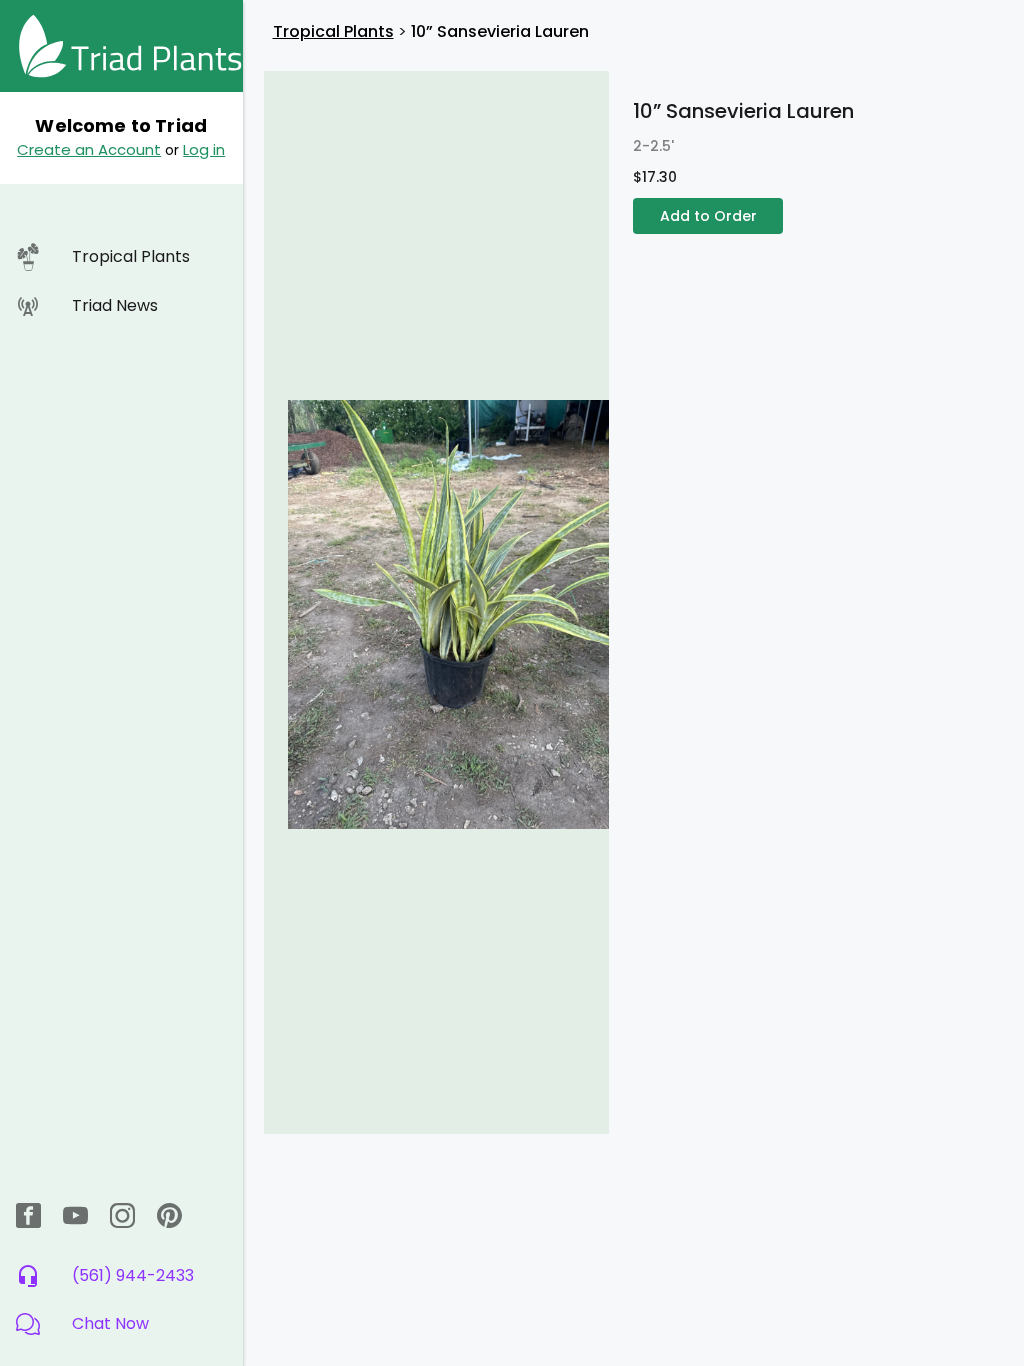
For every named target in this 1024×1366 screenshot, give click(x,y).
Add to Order (708, 216)
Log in (204, 149)
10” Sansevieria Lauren (500, 31)
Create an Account (89, 149)
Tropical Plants (333, 31)
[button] (121, 1324)
